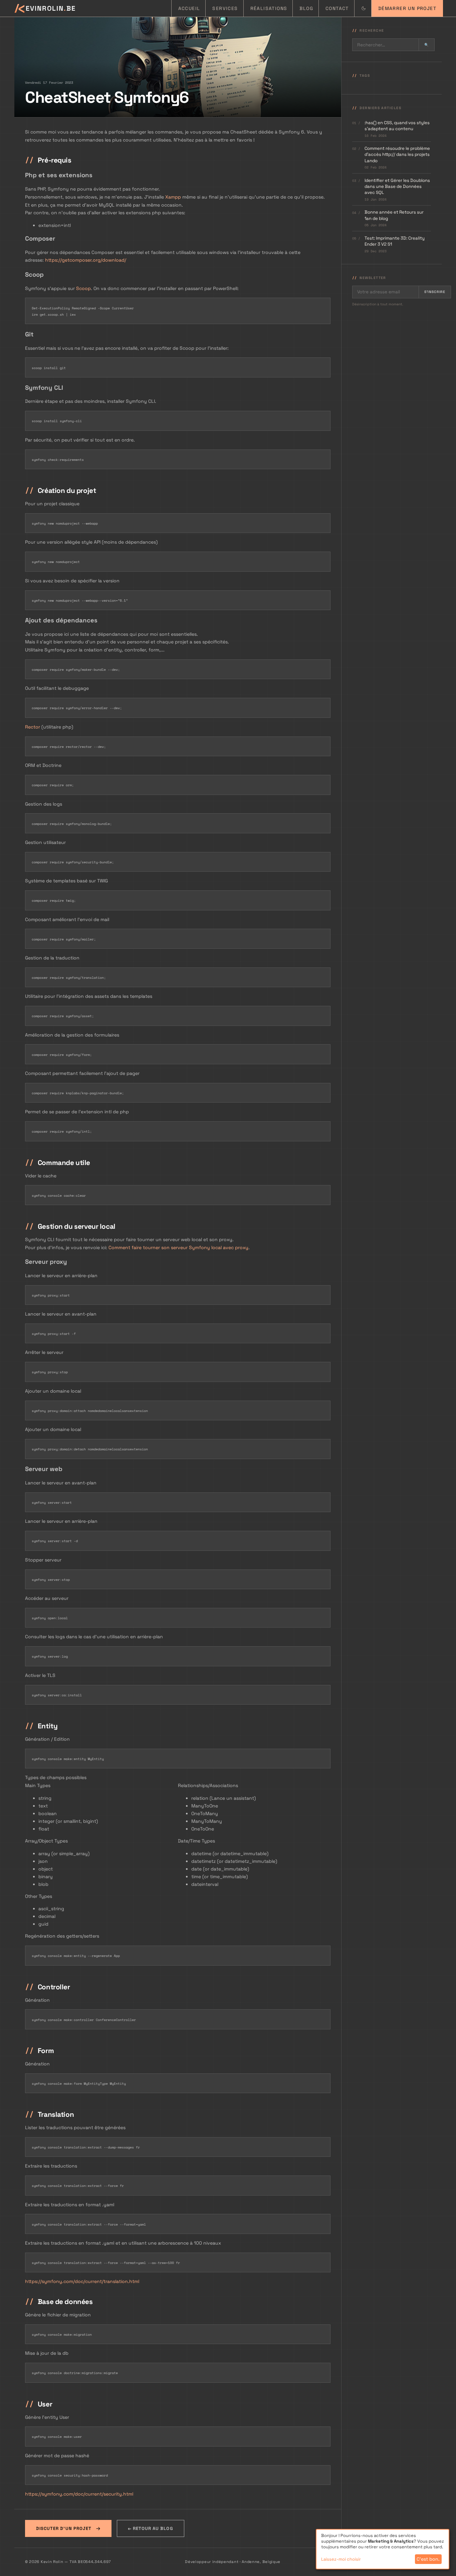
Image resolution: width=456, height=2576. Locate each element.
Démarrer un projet (407, 8)
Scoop (83, 288)
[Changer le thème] (363, 8)
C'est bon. (428, 2559)
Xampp (173, 197)
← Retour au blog (151, 2528)
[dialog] (383, 2549)
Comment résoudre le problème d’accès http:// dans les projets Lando (397, 155)
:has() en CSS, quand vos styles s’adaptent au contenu (397, 125)
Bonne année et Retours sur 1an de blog (394, 215)
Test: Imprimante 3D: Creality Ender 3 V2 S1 (395, 241)
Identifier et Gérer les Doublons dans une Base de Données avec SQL (397, 186)
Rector (33, 727)
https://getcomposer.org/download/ (86, 260)
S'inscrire (435, 292)
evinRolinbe (48, 8)
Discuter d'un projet (64, 2528)
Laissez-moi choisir (341, 2559)
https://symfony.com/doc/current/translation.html (82, 2281)
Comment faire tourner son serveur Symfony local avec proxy (178, 1247)
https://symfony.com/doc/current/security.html (79, 2494)
